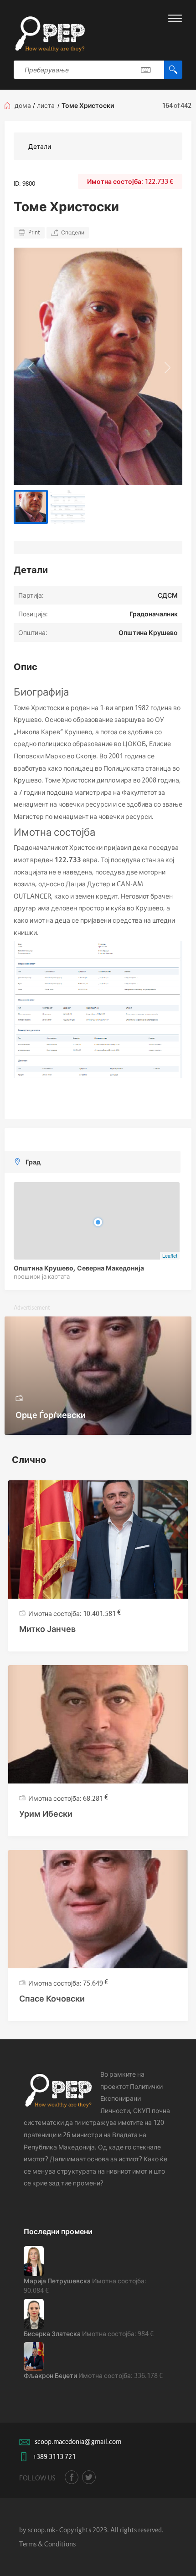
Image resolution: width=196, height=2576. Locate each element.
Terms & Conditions (47, 2544)
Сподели (73, 232)
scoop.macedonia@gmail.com (78, 2441)
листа (46, 105)
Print (34, 232)
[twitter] (89, 2477)
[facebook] (72, 2477)
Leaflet (170, 1255)
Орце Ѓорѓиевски (51, 1415)
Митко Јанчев (47, 1629)
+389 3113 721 (54, 2457)
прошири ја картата (42, 1276)
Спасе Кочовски (52, 1999)
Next (166, 366)
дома (23, 105)
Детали (40, 146)
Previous (30, 366)
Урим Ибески (46, 1814)
